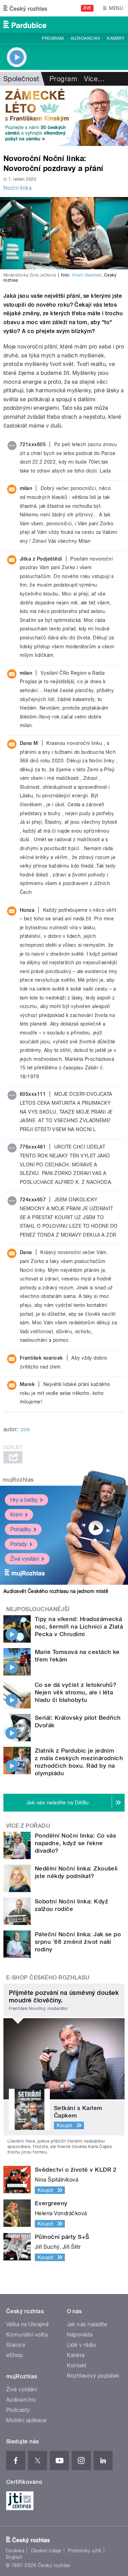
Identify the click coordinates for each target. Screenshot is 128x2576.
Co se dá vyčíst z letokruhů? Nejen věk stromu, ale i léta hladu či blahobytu (76, 1692)
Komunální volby (27, 2335)
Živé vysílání (25, 1559)
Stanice (16, 2345)
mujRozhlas (18, 1480)
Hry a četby (24, 1500)
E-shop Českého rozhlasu (48, 1978)
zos (25, 1429)
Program (53, 38)
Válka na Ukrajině (27, 2324)
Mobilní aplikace (26, 2420)
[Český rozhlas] (25, 8)
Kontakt (77, 2365)
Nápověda (80, 2335)
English (14, 2557)
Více (94, 79)
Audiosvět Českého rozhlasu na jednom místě (56, 1591)
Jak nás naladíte (87, 2324)
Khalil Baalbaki (87, 275)
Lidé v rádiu (82, 2345)
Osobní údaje (46, 2551)
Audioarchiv (85, 38)
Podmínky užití (85, 2551)
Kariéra (76, 2355)
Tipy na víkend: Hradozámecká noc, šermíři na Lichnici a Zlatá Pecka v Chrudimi (79, 1627)
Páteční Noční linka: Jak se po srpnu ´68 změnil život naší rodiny (78, 1942)
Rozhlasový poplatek (93, 2376)
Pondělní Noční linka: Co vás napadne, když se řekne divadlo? (75, 1843)
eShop (14, 2355)
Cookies (15, 2551)
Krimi (16, 1515)
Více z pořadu (28, 1826)
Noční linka (17, 188)
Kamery (116, 38)
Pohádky (21, 1529)
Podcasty (18, 2410)
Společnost (21, 79)
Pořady (19, 1544)
